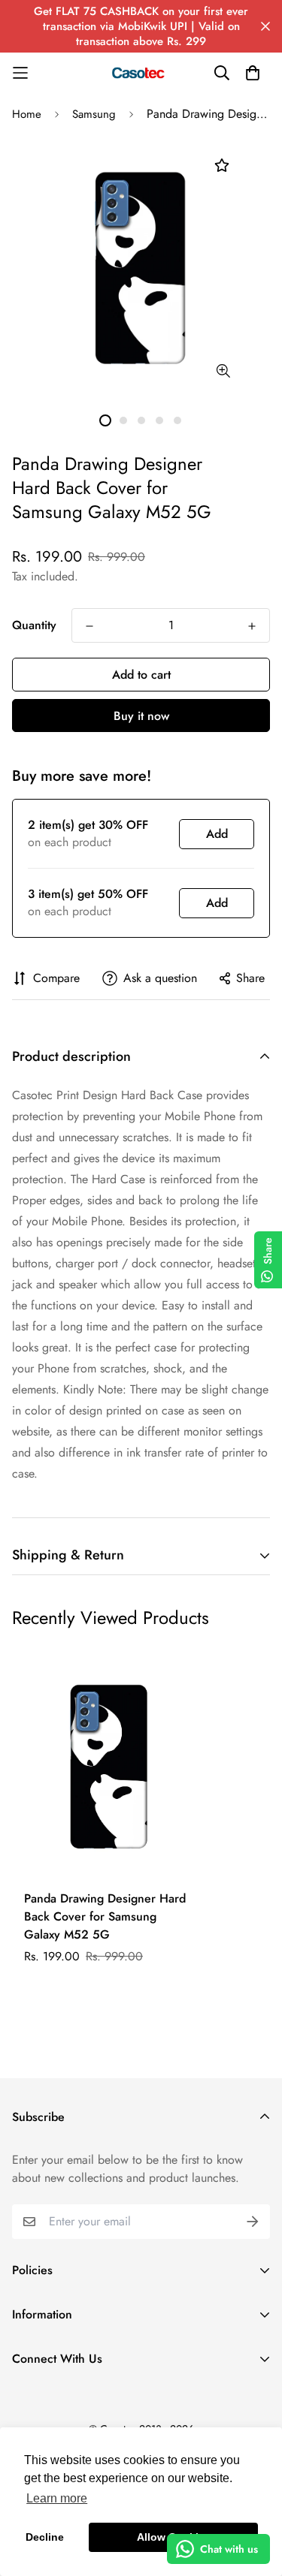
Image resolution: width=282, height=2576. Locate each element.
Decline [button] (45, 2537)
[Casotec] (141, 73)
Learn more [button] (57, 2498)
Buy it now (141, 716)
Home (27, 114)
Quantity (34, 625)
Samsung (94, 114)
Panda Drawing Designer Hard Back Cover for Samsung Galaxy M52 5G (105, 1916)
